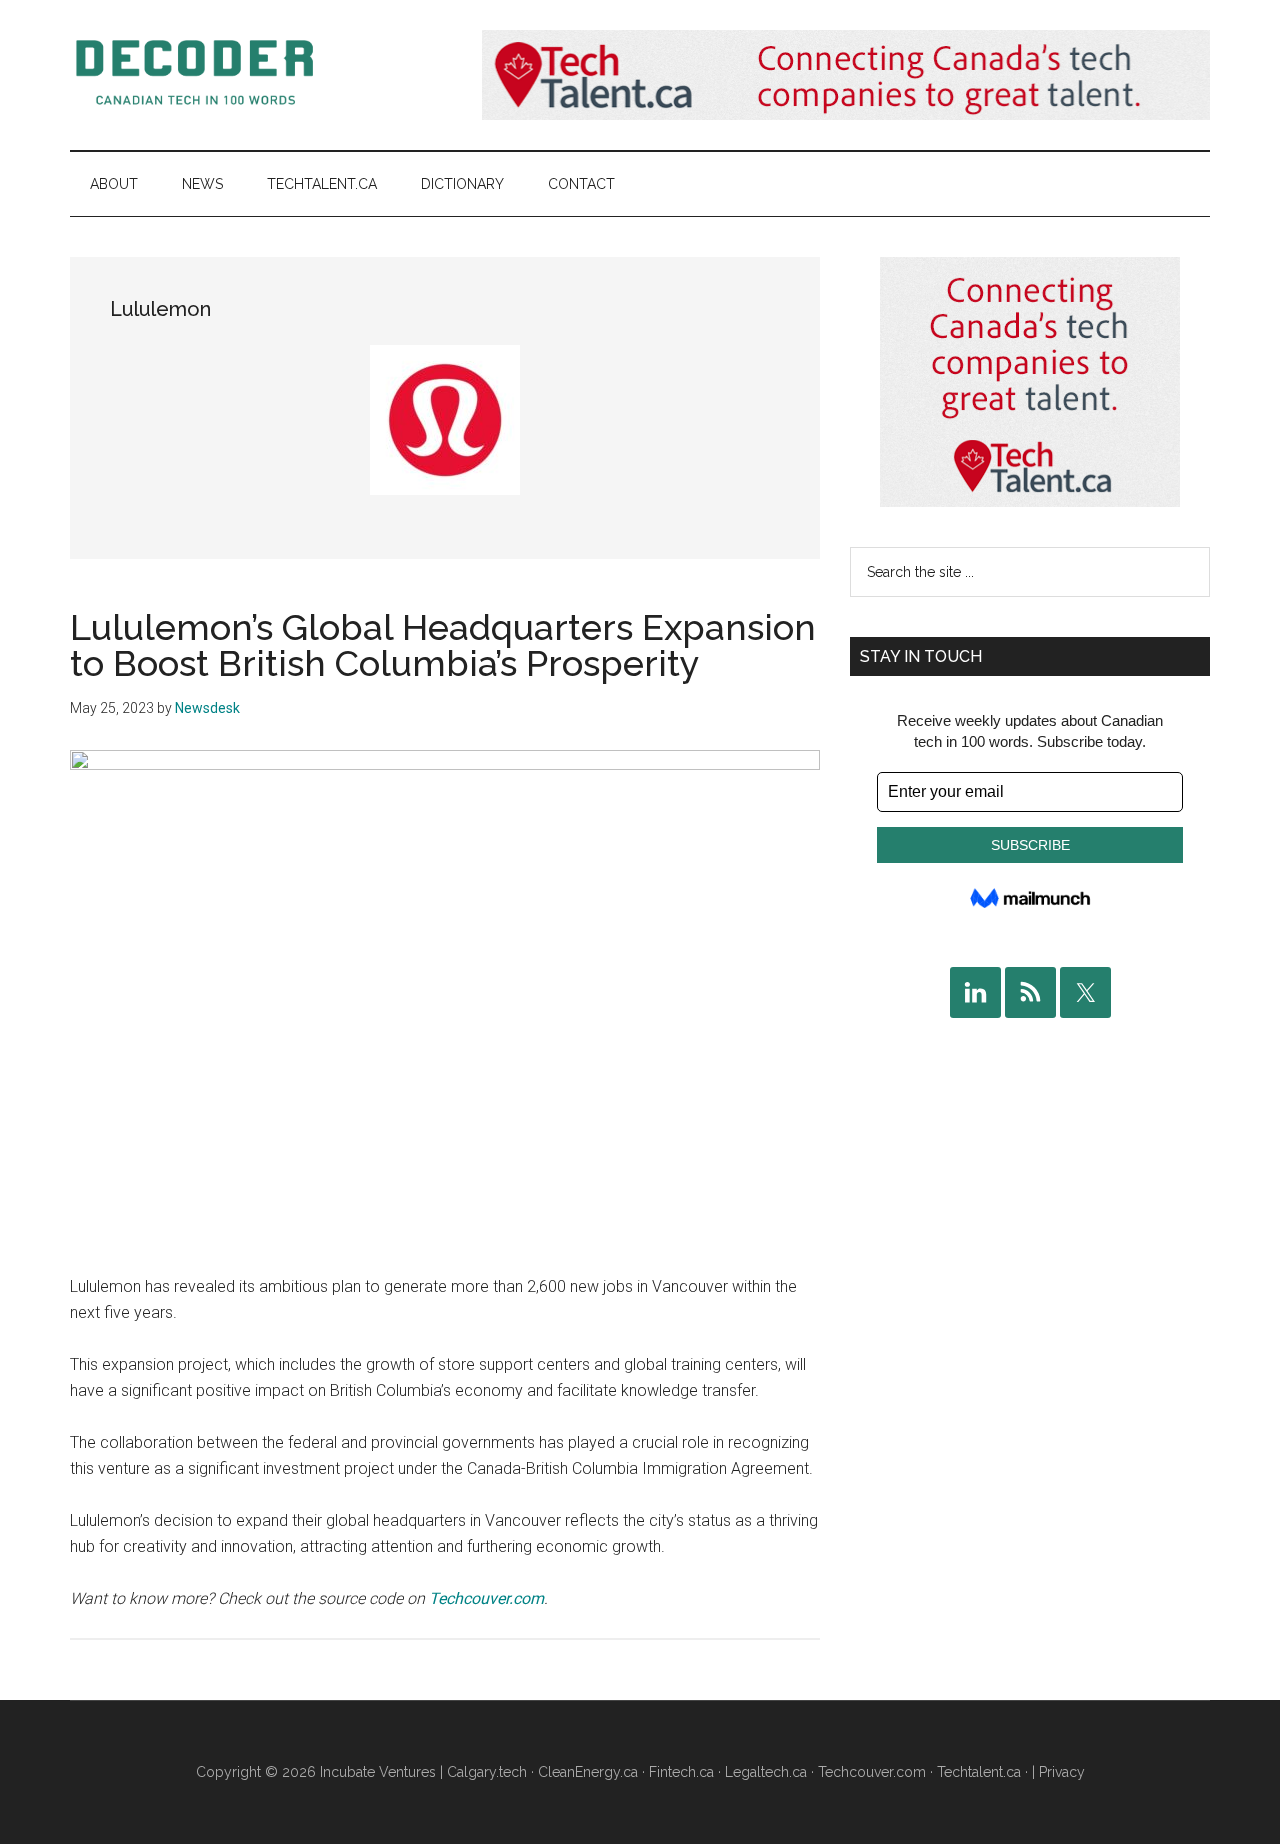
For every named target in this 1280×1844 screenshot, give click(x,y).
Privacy (1062, 1772)
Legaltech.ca (766, 1772)
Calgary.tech (487, 1772)
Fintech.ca (681, 1772)
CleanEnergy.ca (588, 1772)
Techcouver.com (486, 1598)
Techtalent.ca (979, 1772)
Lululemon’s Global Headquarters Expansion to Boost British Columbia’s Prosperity (443, 645)
